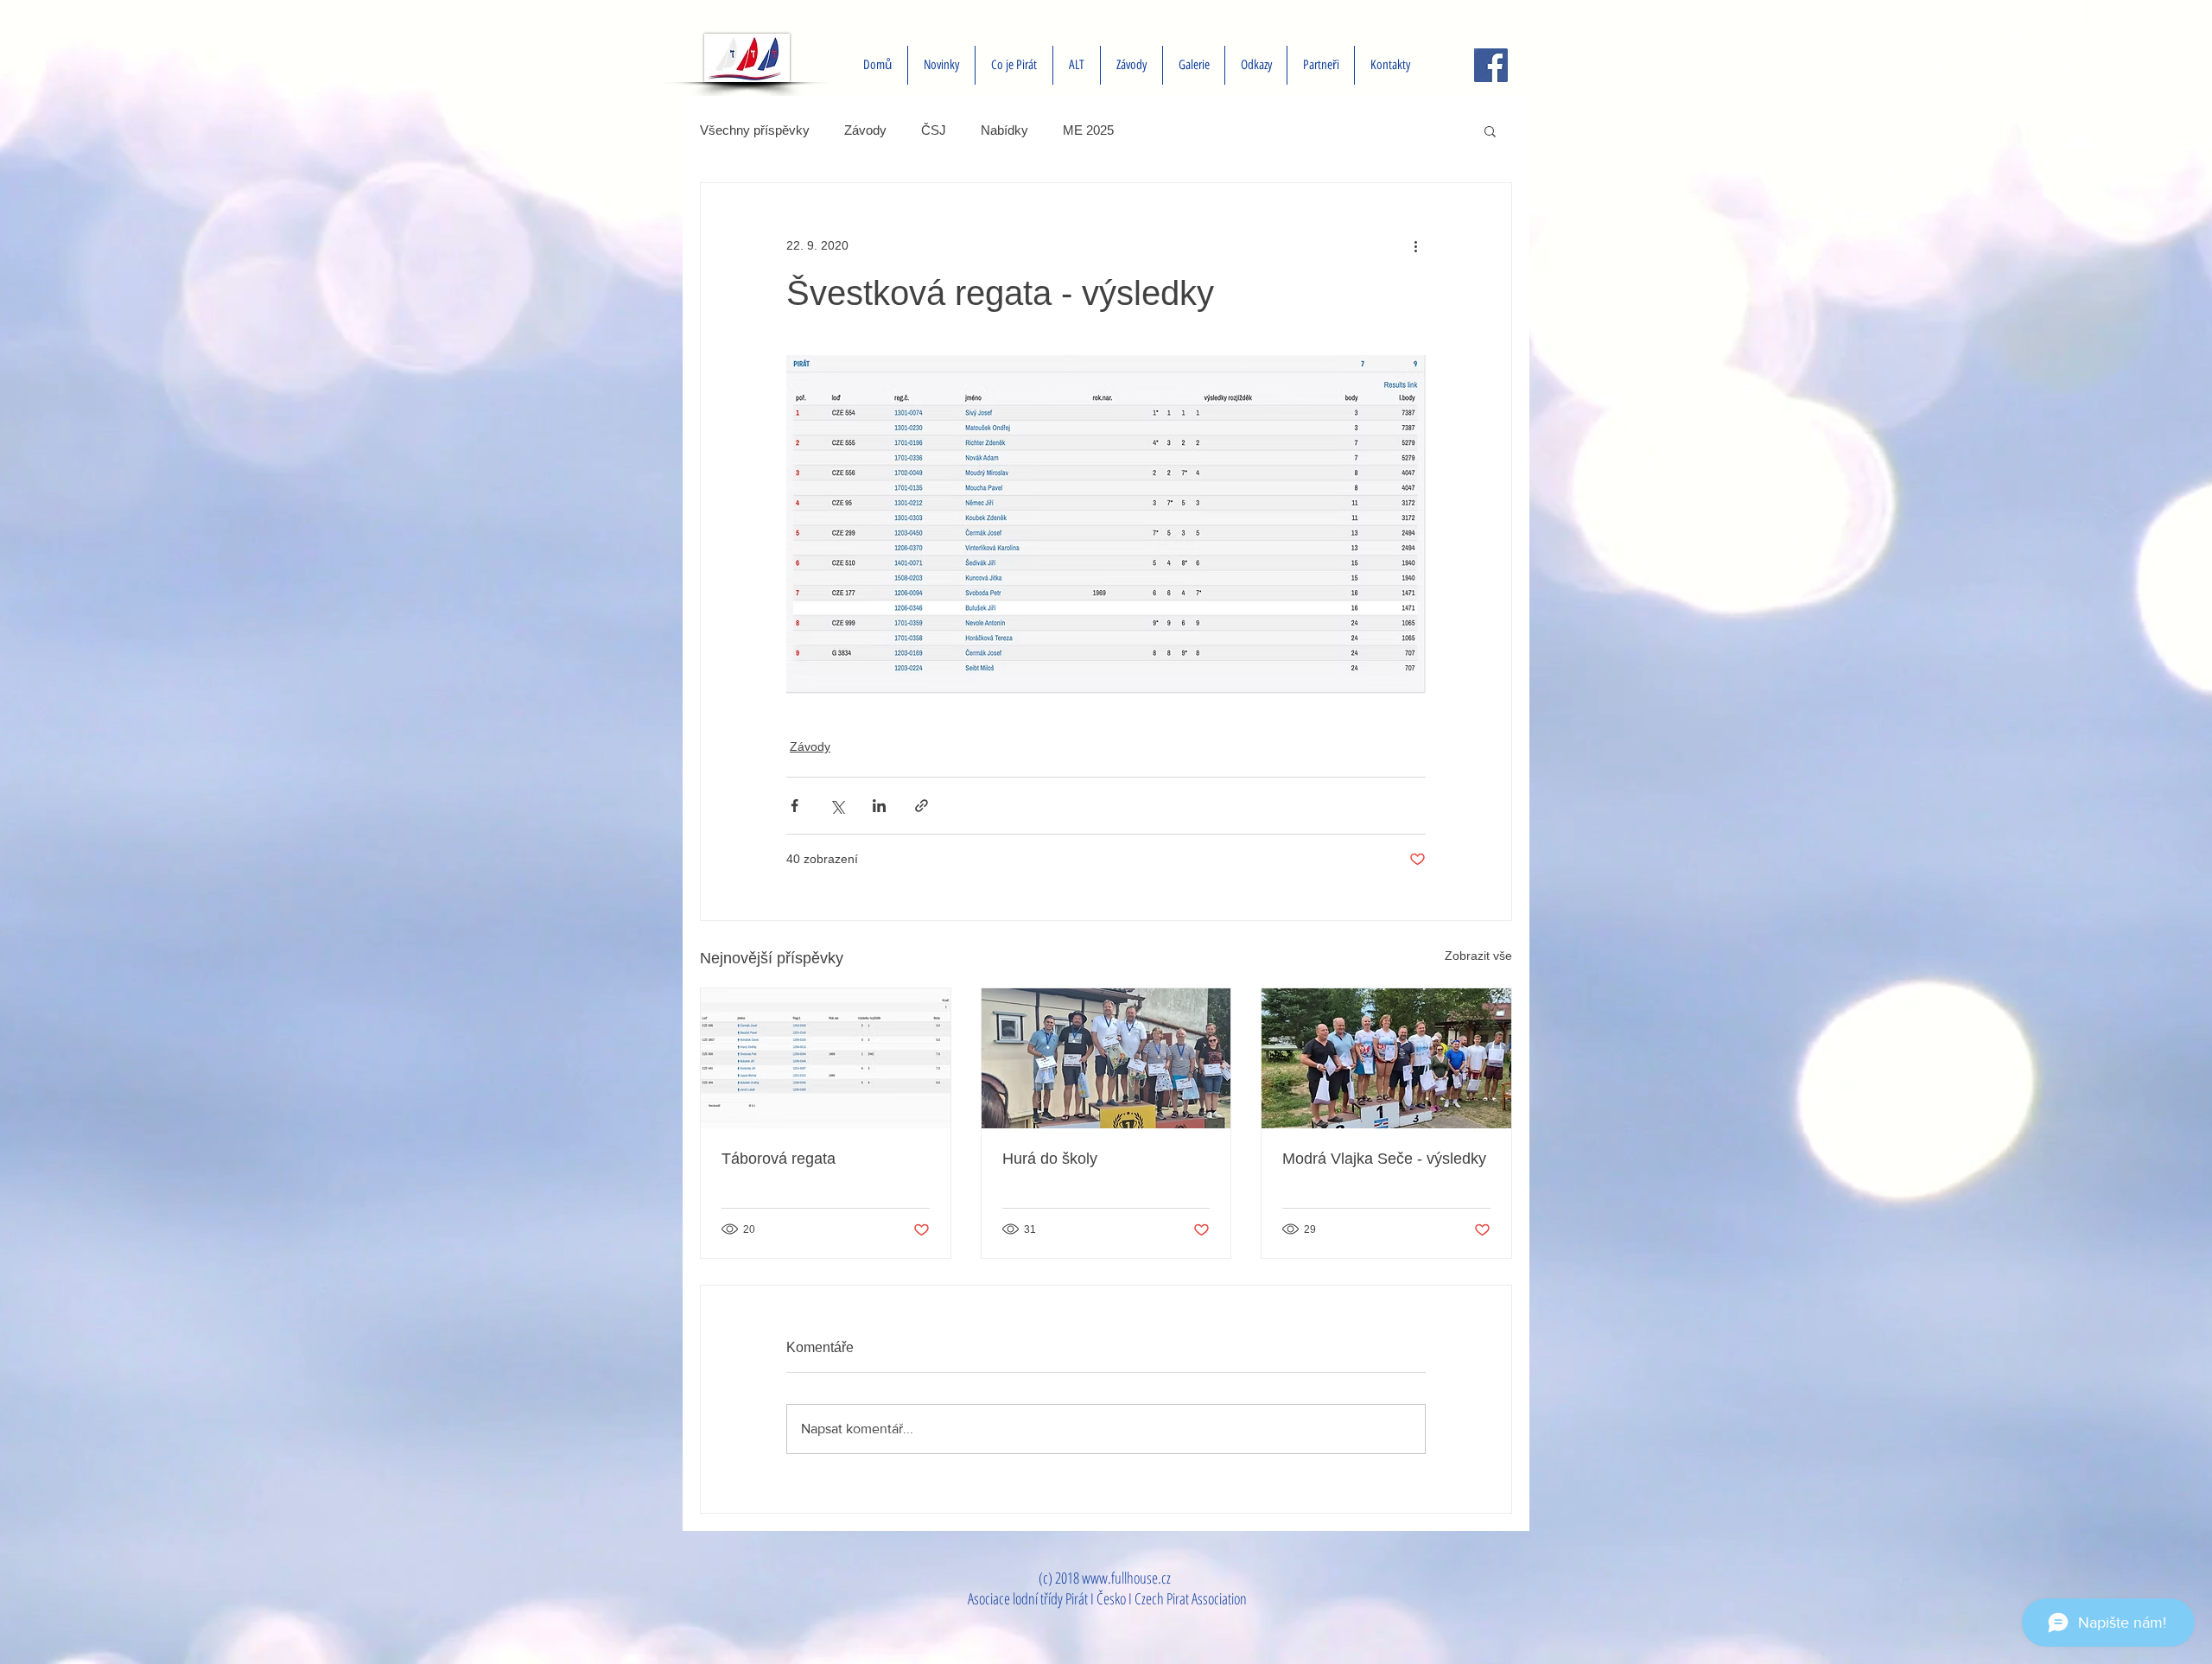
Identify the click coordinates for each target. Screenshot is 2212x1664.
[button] (1490, 130)
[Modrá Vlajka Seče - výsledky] (1386, 1058)
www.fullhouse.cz (1126, 1578)
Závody (865, 130)
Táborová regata (779, 1159)
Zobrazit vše (1478, 956)
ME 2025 (1088, 130)
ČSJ (934, 130)
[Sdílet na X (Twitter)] (837, 806)
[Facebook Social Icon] (1491, 65)
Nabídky (1004, 130)
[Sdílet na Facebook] (795, 806)
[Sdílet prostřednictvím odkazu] (922, 806)
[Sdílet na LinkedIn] (879, 806)
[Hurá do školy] (1106, 1058)
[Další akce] (1415, 245)
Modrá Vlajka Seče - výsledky (1384, 1159)
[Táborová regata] (826, 1058)
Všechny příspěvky (755, 130)
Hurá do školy (1050, 1159)
